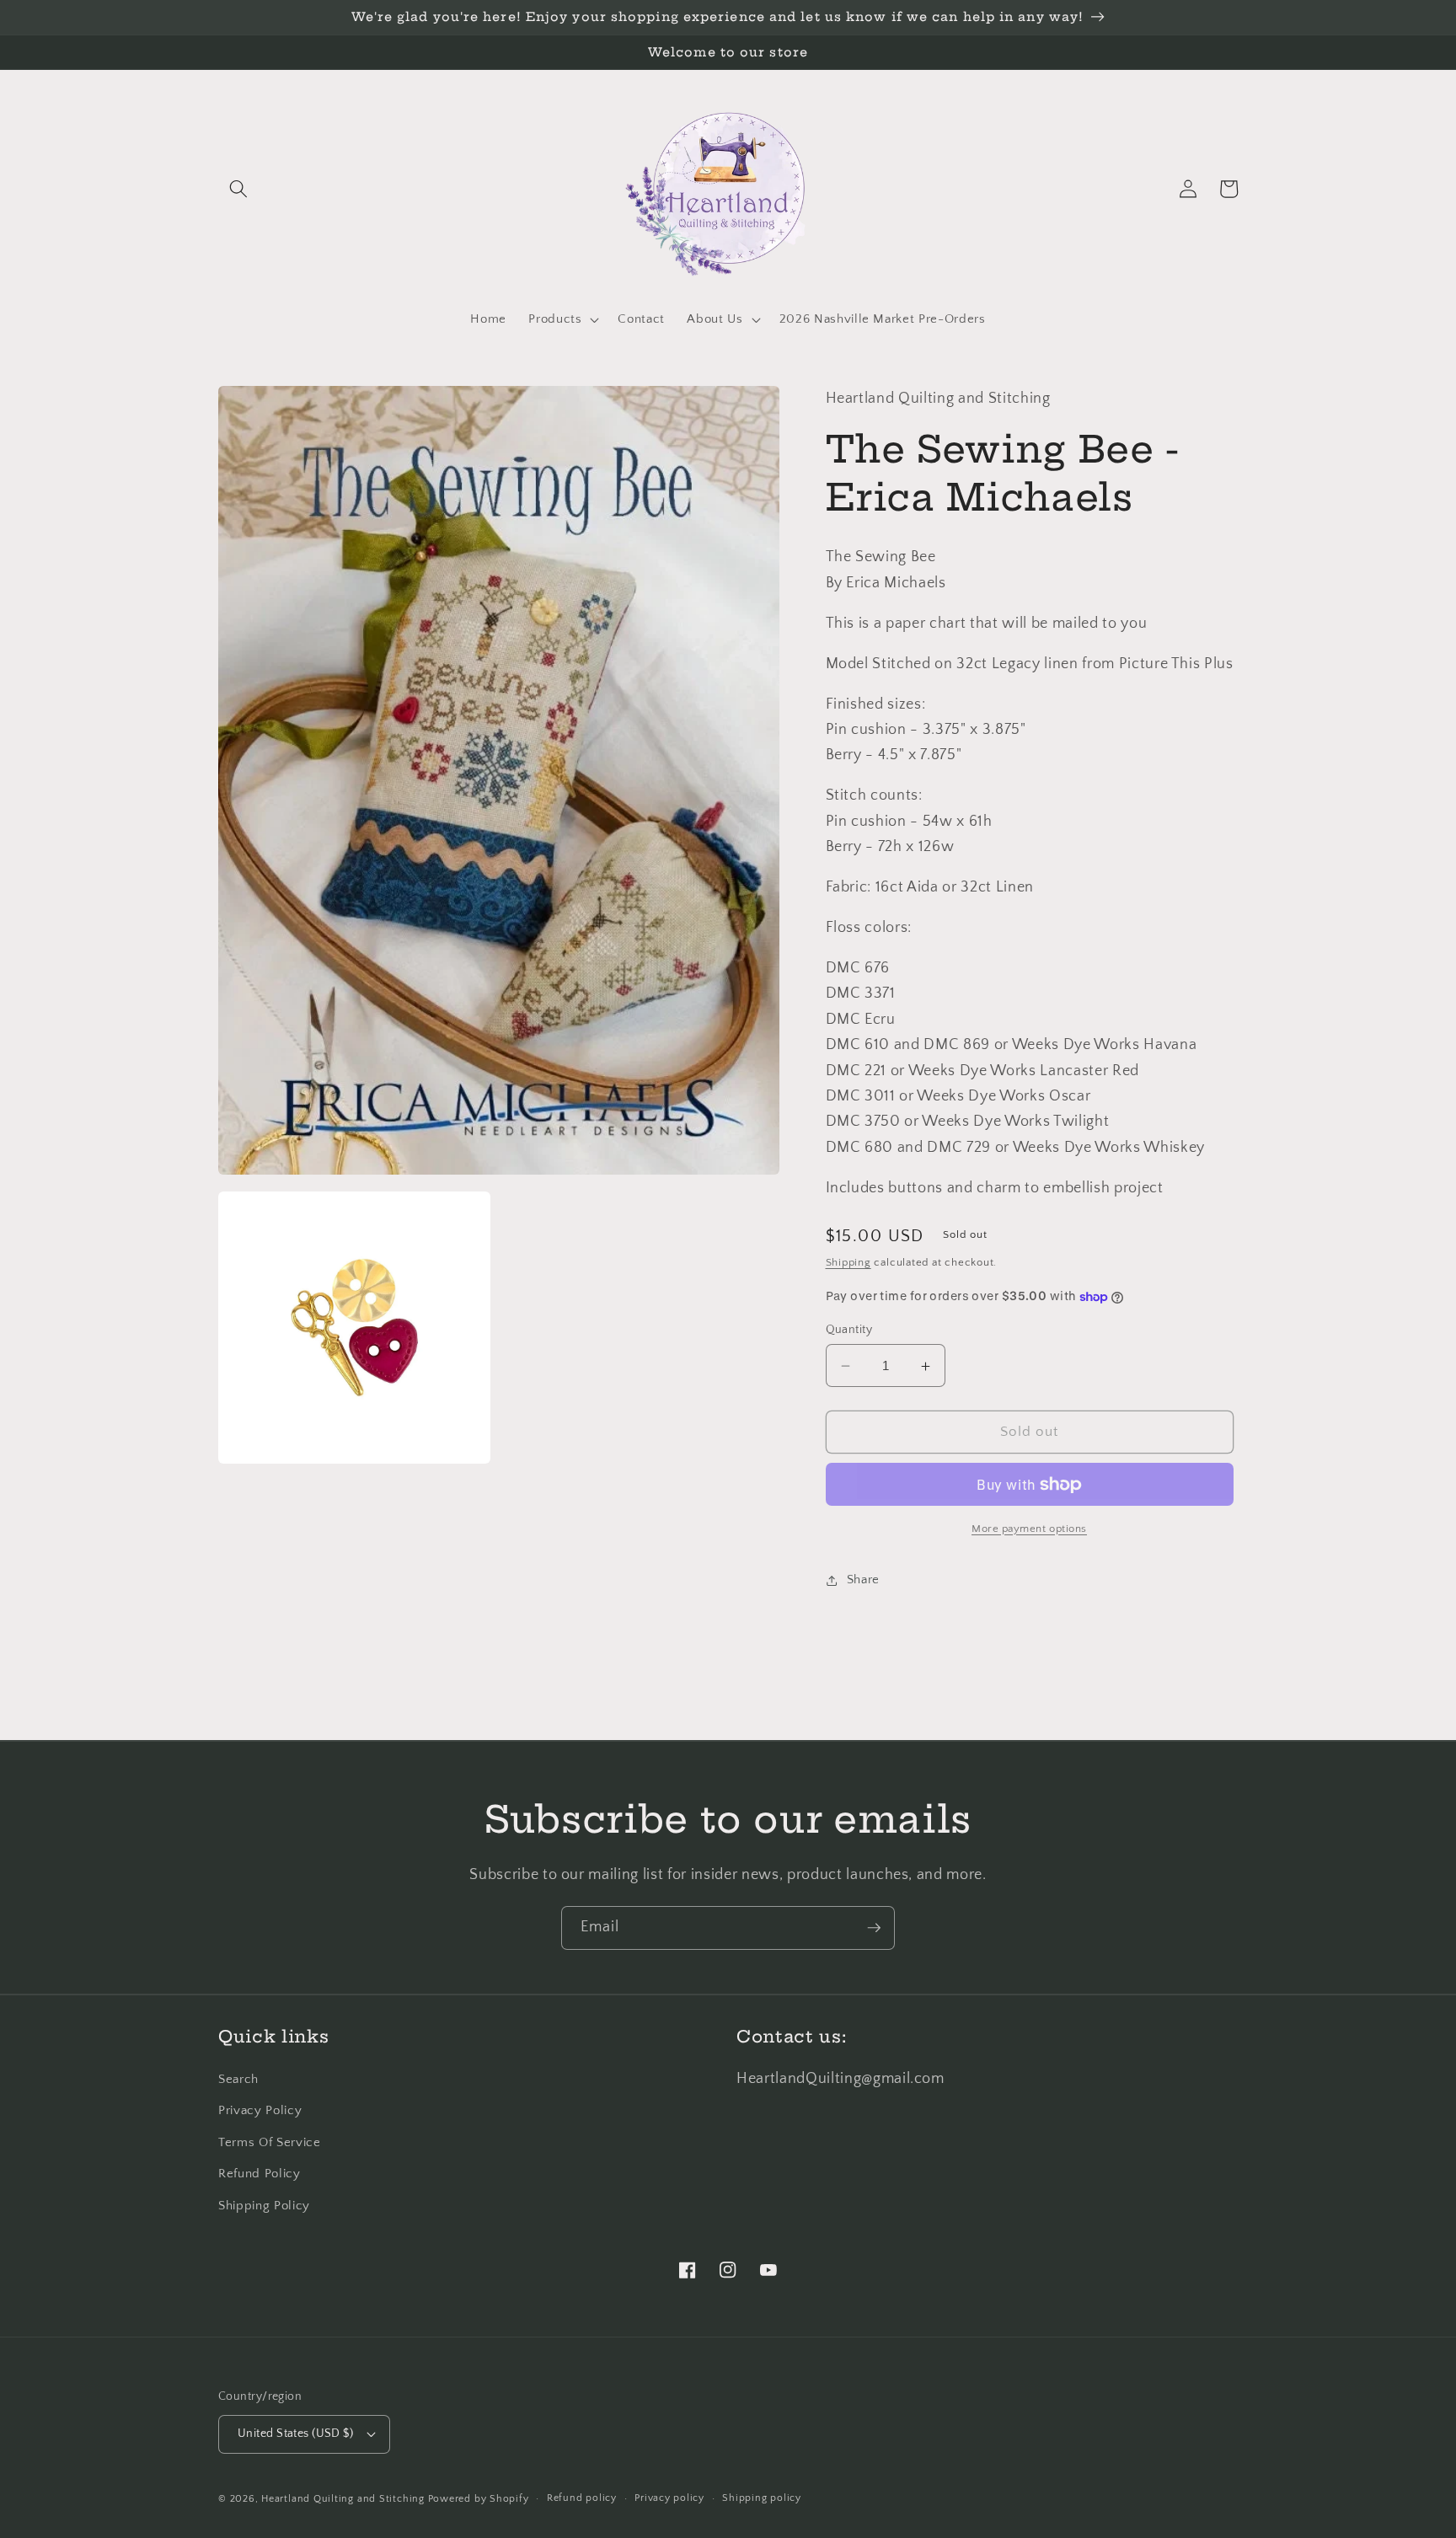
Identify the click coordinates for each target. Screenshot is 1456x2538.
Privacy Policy (260, 2110)
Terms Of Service (270, 2142)
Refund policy (582, 2498)
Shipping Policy (264, 2206)
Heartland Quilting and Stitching (343, 2499)
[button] (238, 189)
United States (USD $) (295, 2434)
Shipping (848, 1262)
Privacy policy (669, 2498)
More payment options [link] (1029, 1529)
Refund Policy (260, 2174)
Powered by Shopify (479, 2499)
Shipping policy (762, 2498)
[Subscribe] (874, 1928)
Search (238, 2079)
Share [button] (863, 1580)
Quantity (849, 1330)
